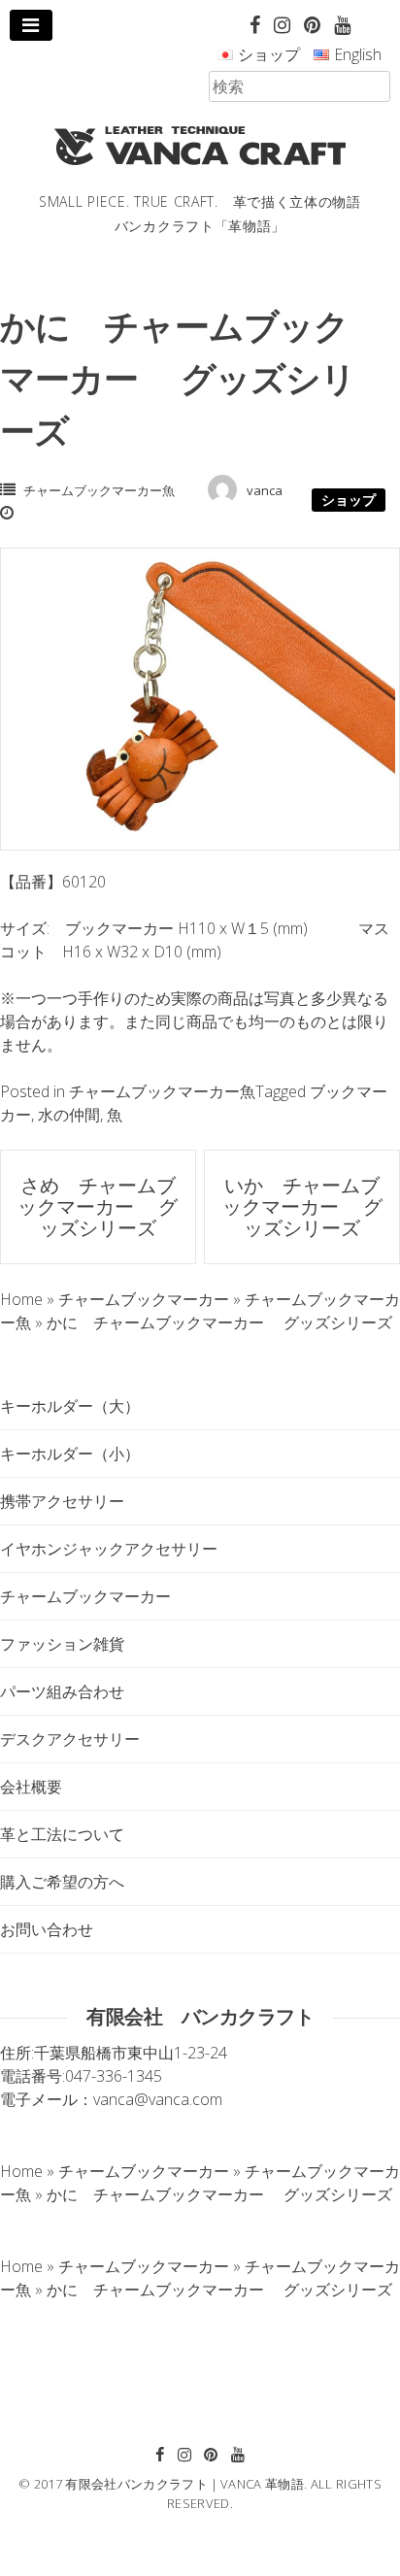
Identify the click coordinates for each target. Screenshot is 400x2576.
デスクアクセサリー (70, 1739)
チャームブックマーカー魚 (99, 490)
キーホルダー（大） (70, 1406)
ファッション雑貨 (62, 1644)
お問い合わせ (47, 1929)
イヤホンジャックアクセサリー (109, 1549)
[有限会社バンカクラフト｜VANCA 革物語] (200, 146)
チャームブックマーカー (85, 1596)
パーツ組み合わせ (62, 1691)
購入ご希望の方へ (62, 1882)
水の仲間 (69, 1115)
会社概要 (31, 1787)
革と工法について (62, 1834)
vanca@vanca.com (158, 2099)
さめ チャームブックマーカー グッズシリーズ (98, 1206)
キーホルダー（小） (70, 1454)
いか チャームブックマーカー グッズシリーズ (302, 1206)
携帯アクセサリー (62, 1501)
